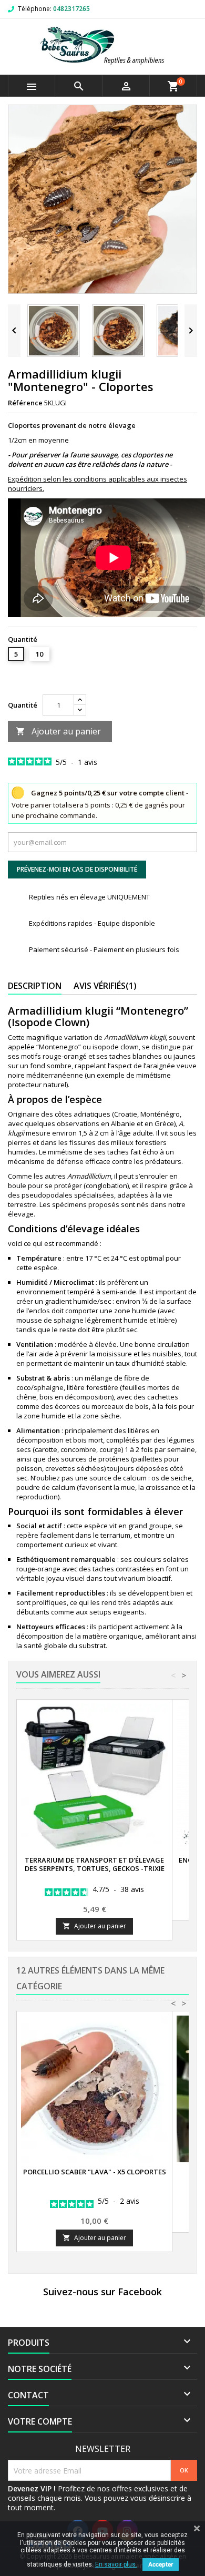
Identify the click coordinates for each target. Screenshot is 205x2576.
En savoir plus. (116, 2564)
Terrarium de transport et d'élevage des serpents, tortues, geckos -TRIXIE (95, 1864)
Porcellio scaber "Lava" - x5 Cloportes (95, 2172)
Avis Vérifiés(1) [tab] (105, 986)
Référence (25, 403)
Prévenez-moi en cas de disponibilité (77, 869)
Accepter (161, 2564)
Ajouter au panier (58, 731)
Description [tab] (35, 986)
